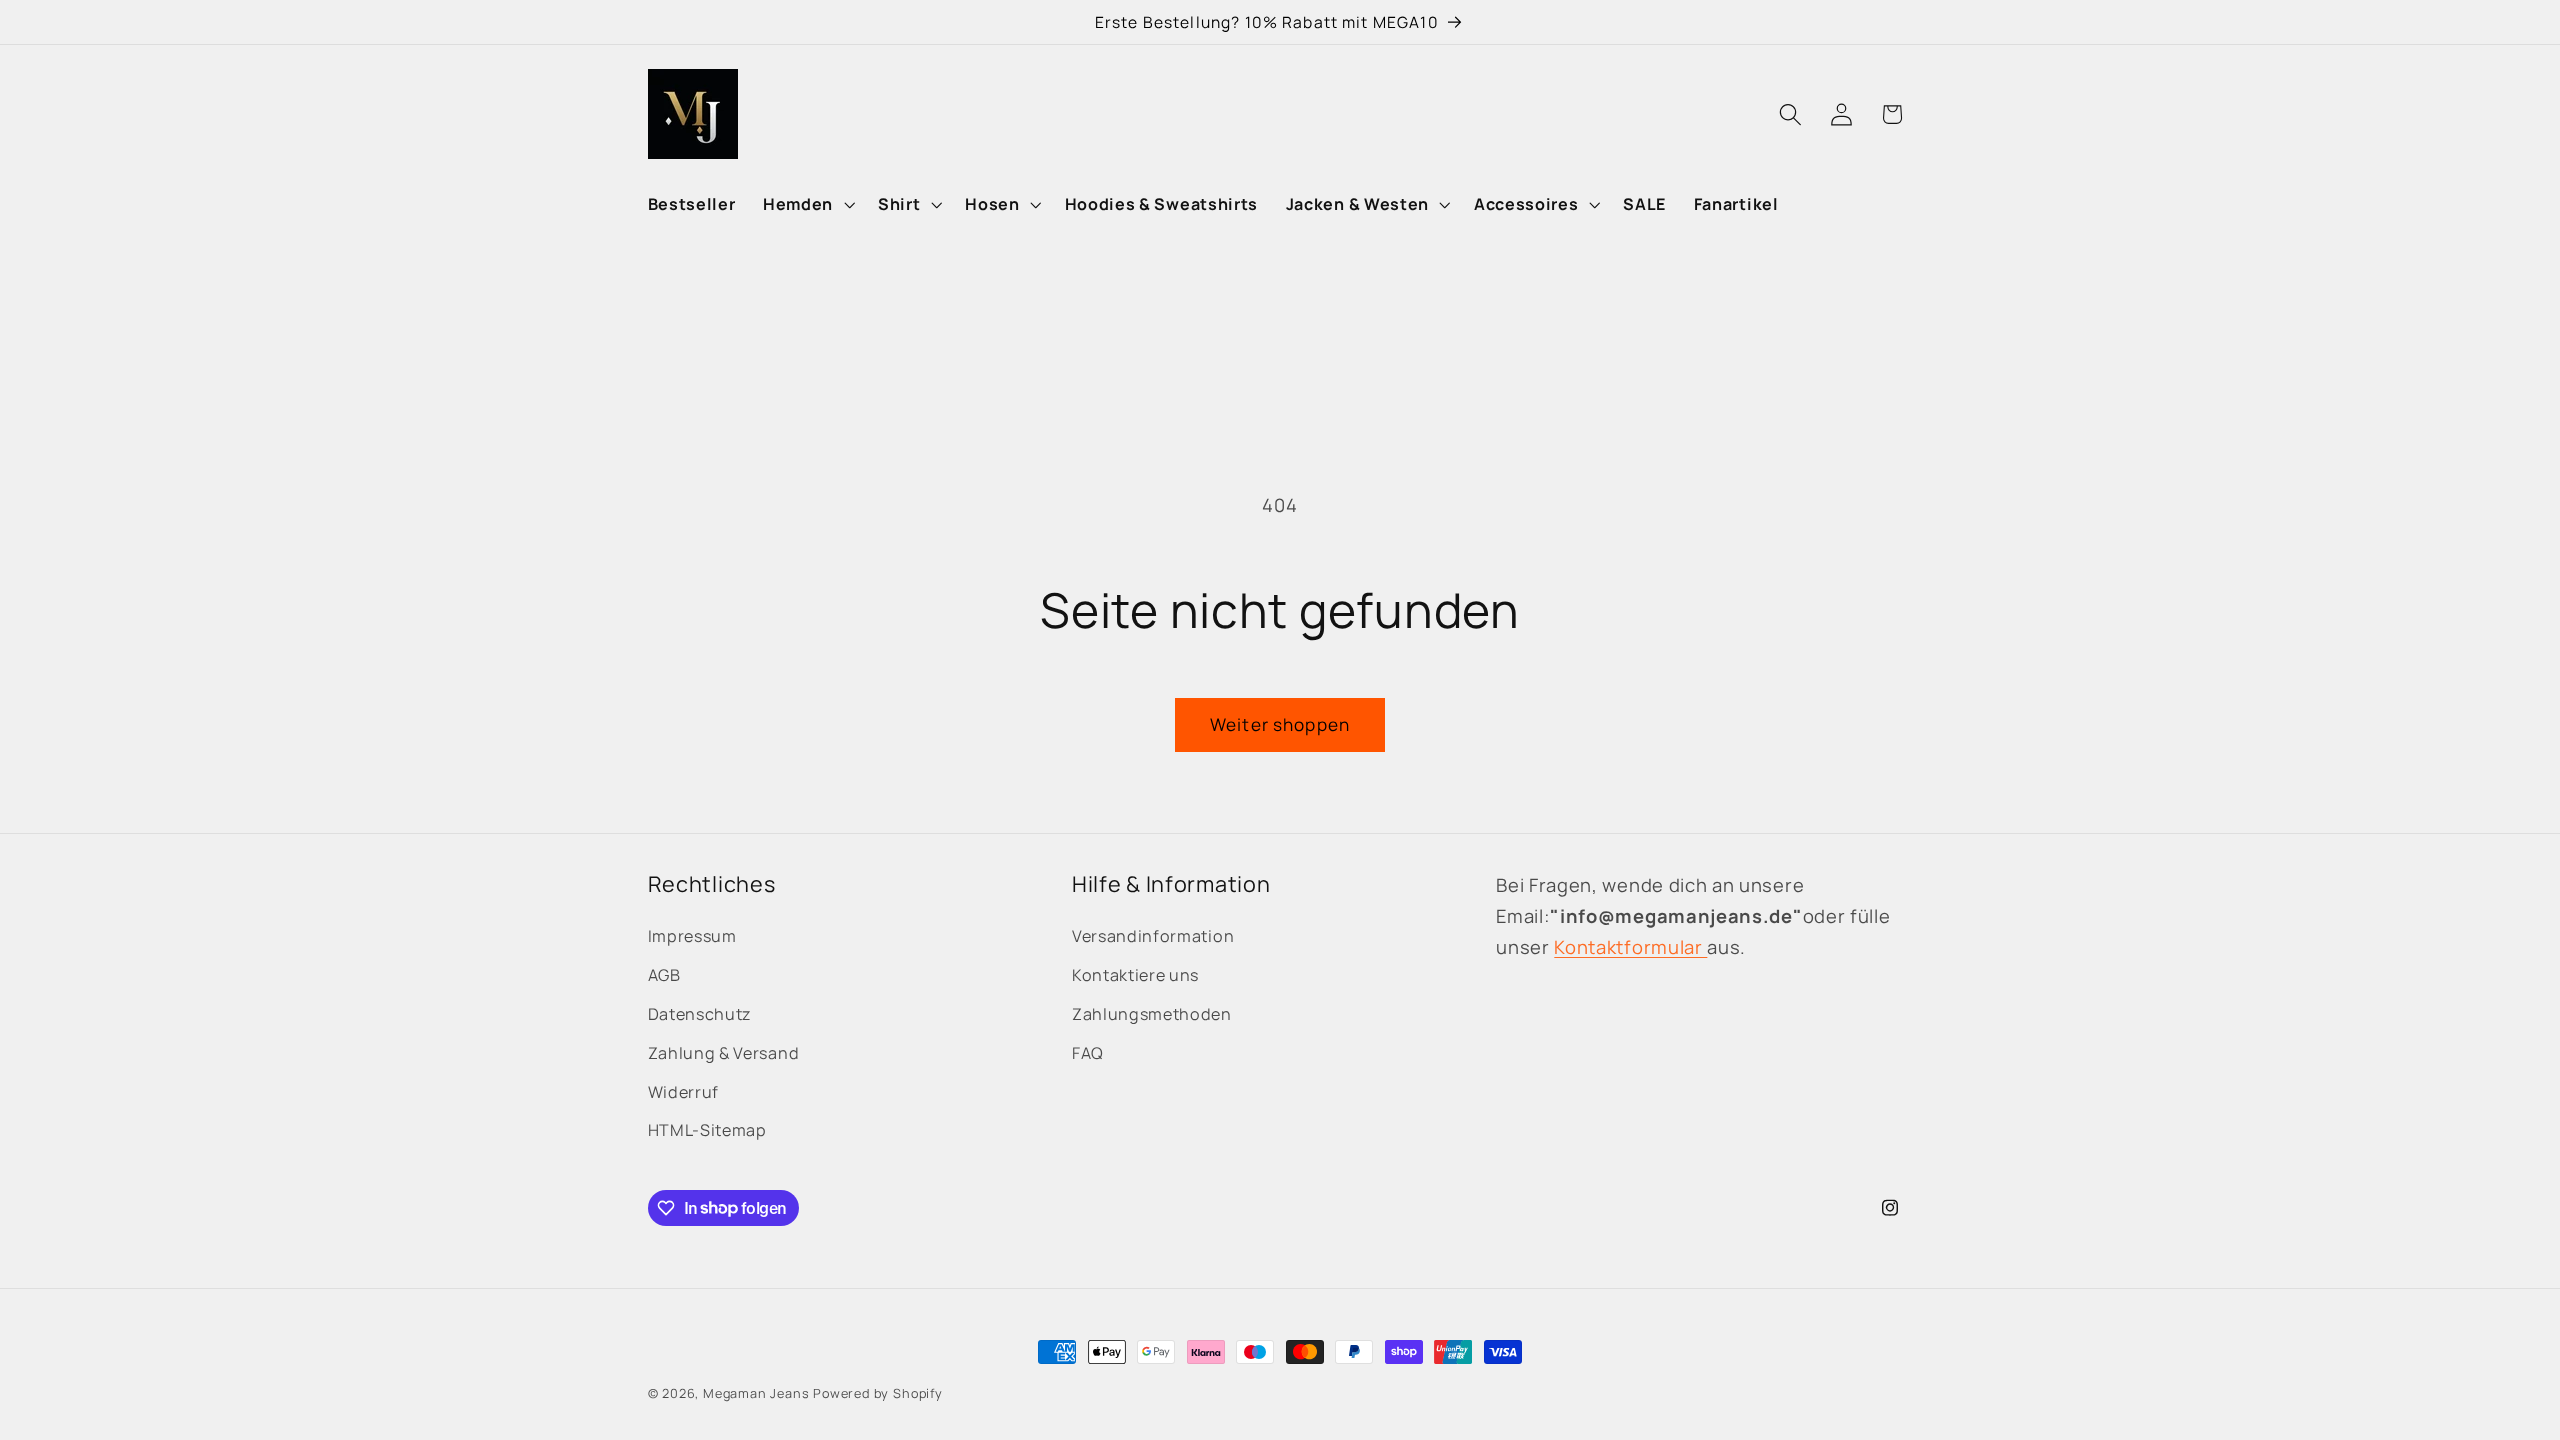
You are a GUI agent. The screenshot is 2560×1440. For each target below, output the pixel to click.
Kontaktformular (1630, 947)
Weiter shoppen (1280, 724)
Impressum (692, 936)
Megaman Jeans (756, 1393)
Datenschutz (700, 1014)
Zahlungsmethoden (1152, 1014)
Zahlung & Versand (724, 1053)
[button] (806, 204)
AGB (664, 975)
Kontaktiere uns (1135, 975)
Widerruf (684, 1092)
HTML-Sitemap (707, 1130)
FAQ (1088, 1053)
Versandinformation (1153, 936)
